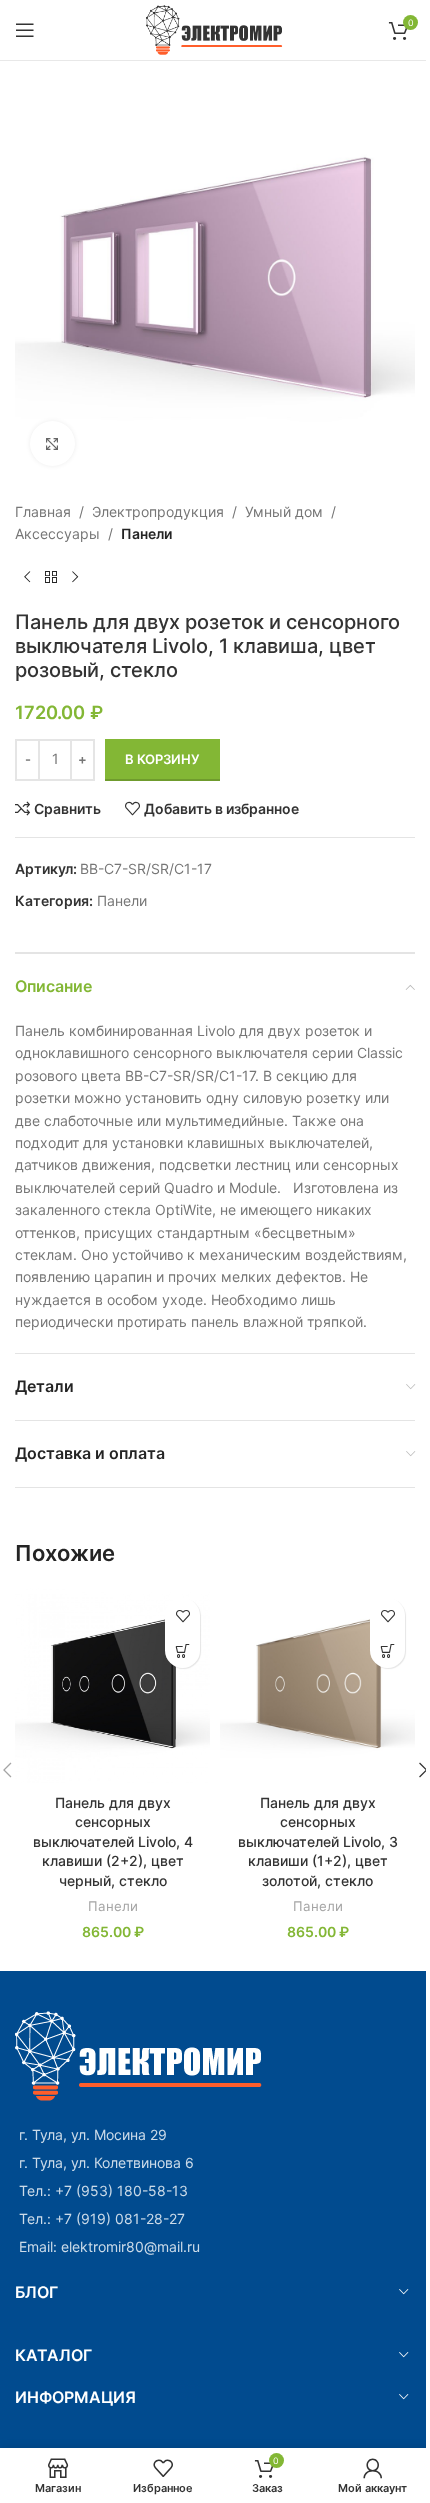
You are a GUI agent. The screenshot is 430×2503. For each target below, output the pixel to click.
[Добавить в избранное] (182, 1615)
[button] (182, 1650)
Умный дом (284, 511)
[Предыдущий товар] (27, 578)
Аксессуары (57, 533)
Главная (43, 511)
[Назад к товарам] (51, 578)
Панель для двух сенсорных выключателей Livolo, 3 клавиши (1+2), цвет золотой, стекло (318, 1841)
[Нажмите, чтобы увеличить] (52, 443)
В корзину (162, 759)
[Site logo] (215, 28)
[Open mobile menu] (25, 30)
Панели (146, 533)
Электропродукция (158, 511)
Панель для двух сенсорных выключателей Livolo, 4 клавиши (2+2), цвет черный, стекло (113, 1841)
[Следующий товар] (75, 578)
